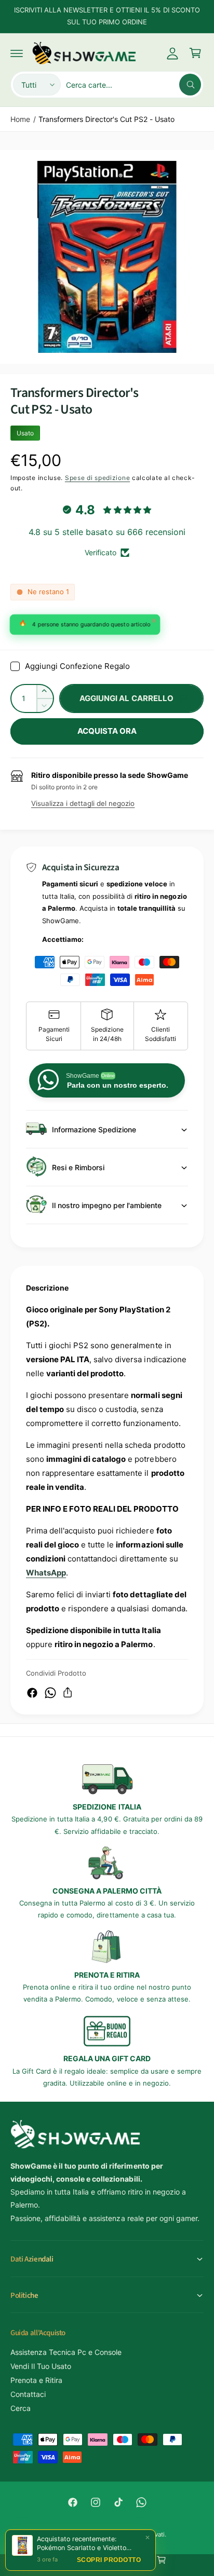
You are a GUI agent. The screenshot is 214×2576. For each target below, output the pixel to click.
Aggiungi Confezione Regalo (77, 666)
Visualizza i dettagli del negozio (83, 803)
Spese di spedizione (97, 478)
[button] (17, 53)
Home (20, 119)
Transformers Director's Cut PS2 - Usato (106, 119)
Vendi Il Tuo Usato (41, 2366)
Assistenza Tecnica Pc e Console (66, 2352)
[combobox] (133, 85)
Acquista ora (107, 731)
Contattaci (28, 2394)
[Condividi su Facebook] (32, 1693)
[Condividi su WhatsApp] (50, 1693)
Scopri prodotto (109, 2560)
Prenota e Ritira (36, 2380)
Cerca (21, 2408)
